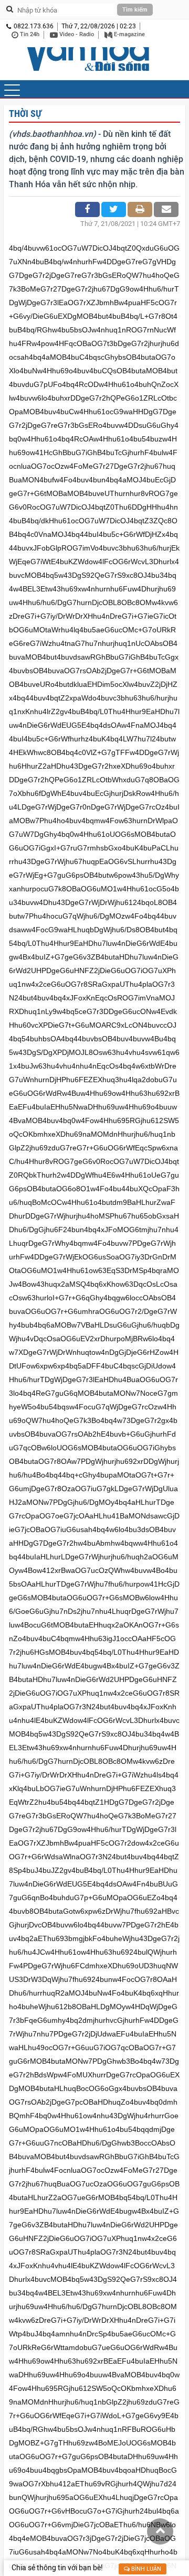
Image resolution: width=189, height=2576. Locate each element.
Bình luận (145, 2569)
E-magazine (129, 34)
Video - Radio (76, 34)
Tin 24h (29, 34)
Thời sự (25, 114)
